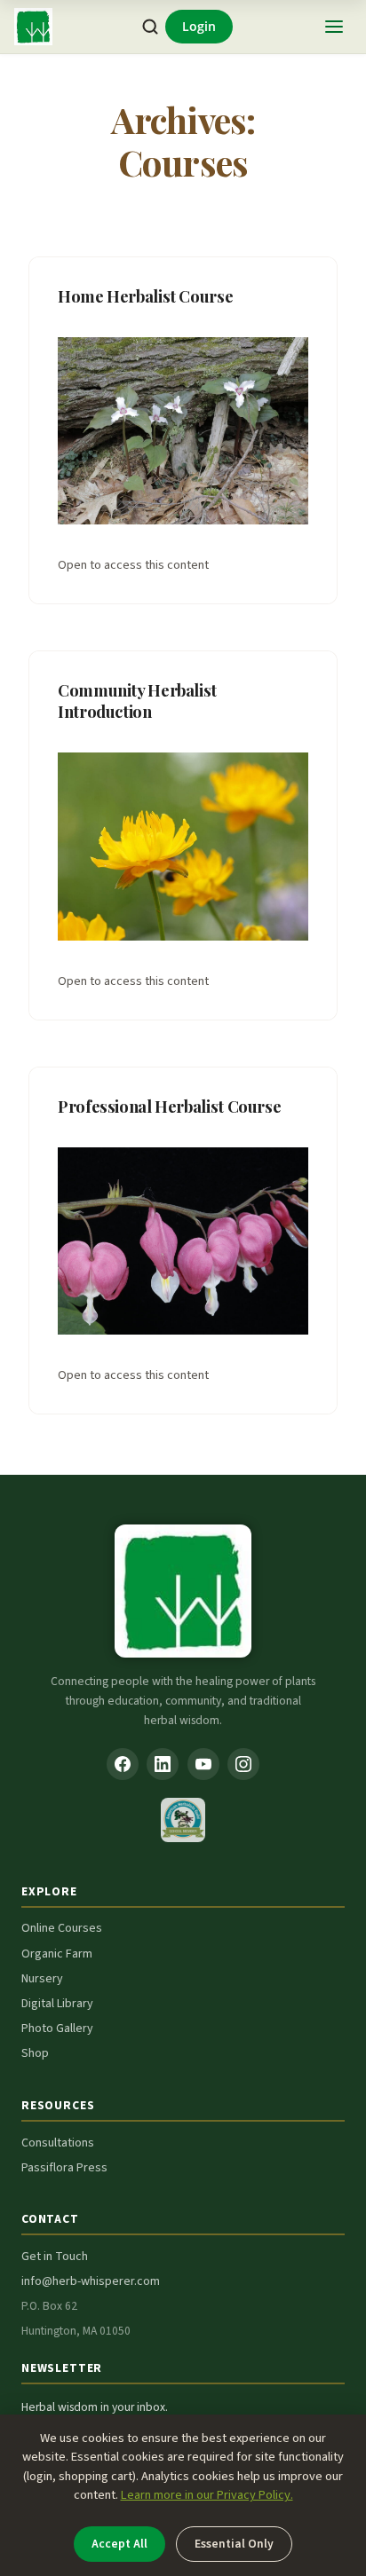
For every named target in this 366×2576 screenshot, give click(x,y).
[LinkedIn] (163, 1764)
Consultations (58, 2143)
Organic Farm (57, 1954)
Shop (35, 2053)
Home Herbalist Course (145, 296)
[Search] (151, 27)
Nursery (42, 1979)
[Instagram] (243, 1764)
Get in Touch (55, 2257)
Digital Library (57, 2004)
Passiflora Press (64, 2168)
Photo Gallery (57, 2029)
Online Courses (62, 1928)
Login (199, 26)
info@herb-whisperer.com (91, 2281)
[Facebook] (123, 1764)
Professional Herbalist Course (169, 1106)
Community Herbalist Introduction (137, 701)
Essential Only (234, 2544)
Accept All (119, 2544)
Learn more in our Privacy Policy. (207, 2495)
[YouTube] (203, 1764)
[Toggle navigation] (334, 27)
